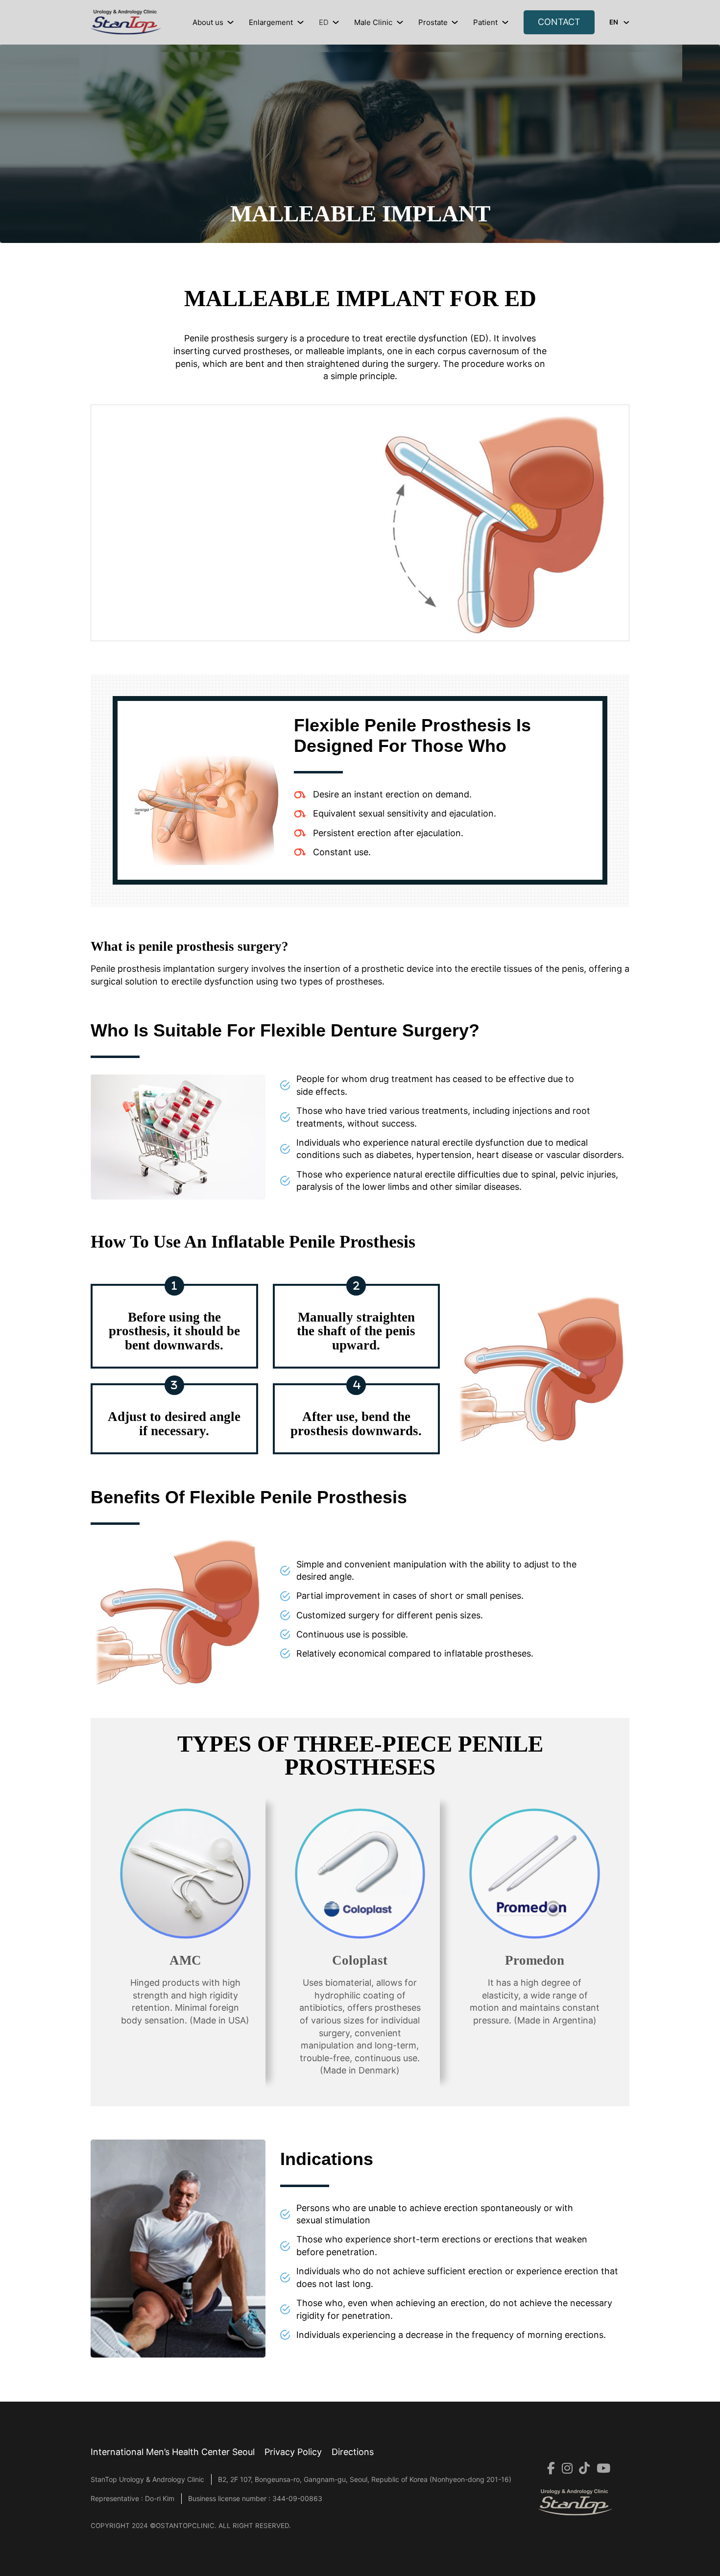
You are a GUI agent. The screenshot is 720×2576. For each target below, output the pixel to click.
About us (208, 22)
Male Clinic (373, 22)
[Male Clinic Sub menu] (400, 22)
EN (614, 22)
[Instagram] (564, 2469)
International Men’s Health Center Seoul (173, 2452)
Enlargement (271, 22)
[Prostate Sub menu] (455, 22)
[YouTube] (600, 2469)
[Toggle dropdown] (626, 23)
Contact (559, 22)
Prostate (433, 22)
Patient (485, 22)
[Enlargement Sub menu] (300, 22)
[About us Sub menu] (230, 22)
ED (324, 22)
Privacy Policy (293, 2452)
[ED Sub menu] (336, 22)
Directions (353, 2452)
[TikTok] (581, 2469)
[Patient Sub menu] (505, 22)
